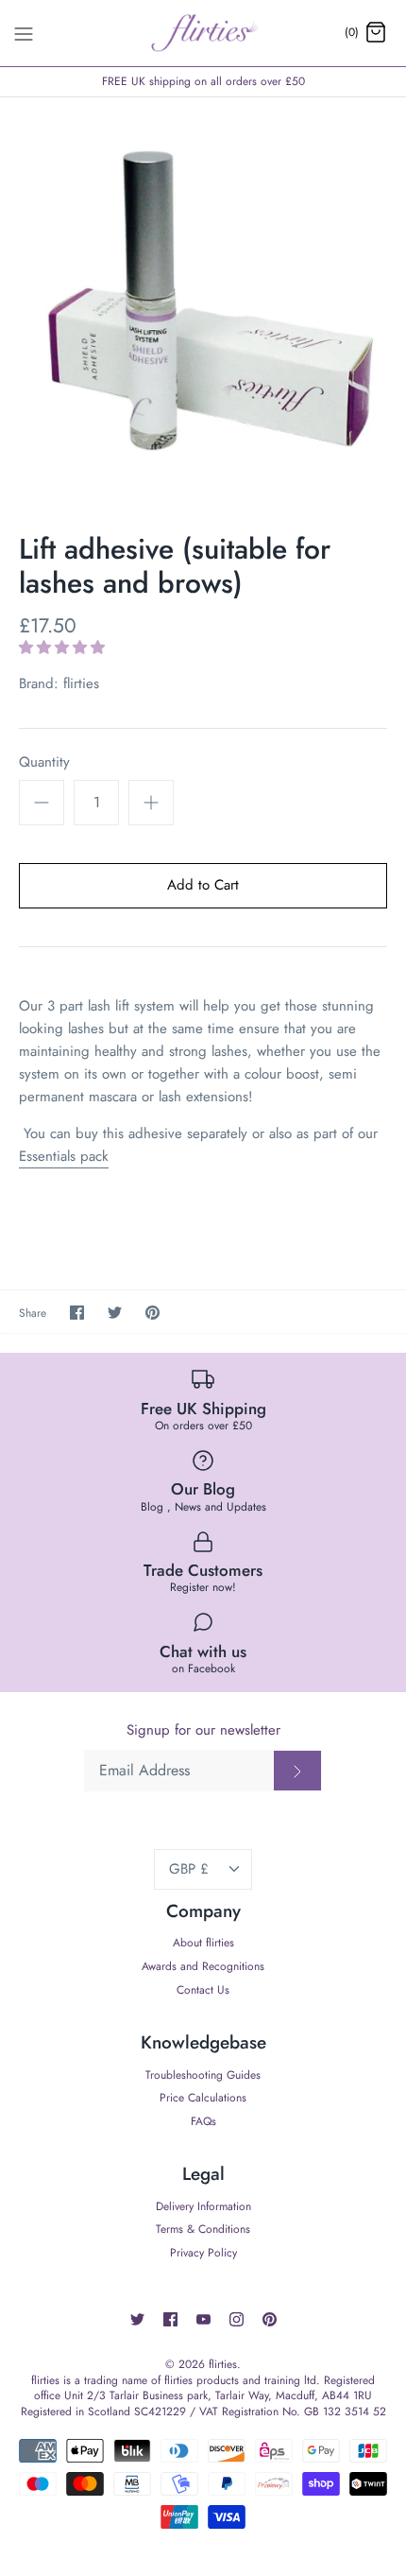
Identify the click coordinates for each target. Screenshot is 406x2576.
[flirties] (203, 33)
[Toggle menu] (24, 32)
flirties (81, 683)
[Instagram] (237, 2319)
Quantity (44, 762)
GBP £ (189, 1869)
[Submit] (297, 1771)
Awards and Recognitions (203, 1966)
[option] (203, 301)
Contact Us (203, 1990)
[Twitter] (137, 2319)
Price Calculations (203, 2098)
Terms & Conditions (203, 2229)
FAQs (203, 2121)
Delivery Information (203, 2206)
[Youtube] (203, 2319)
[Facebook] (170, 2319)
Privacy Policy (203, 2253)
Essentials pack (64, 1156)
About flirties (203, 1943)
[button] (64, 648)
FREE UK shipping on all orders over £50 (203, 81)
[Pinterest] (270, 2319)
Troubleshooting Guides (203, 2075)
